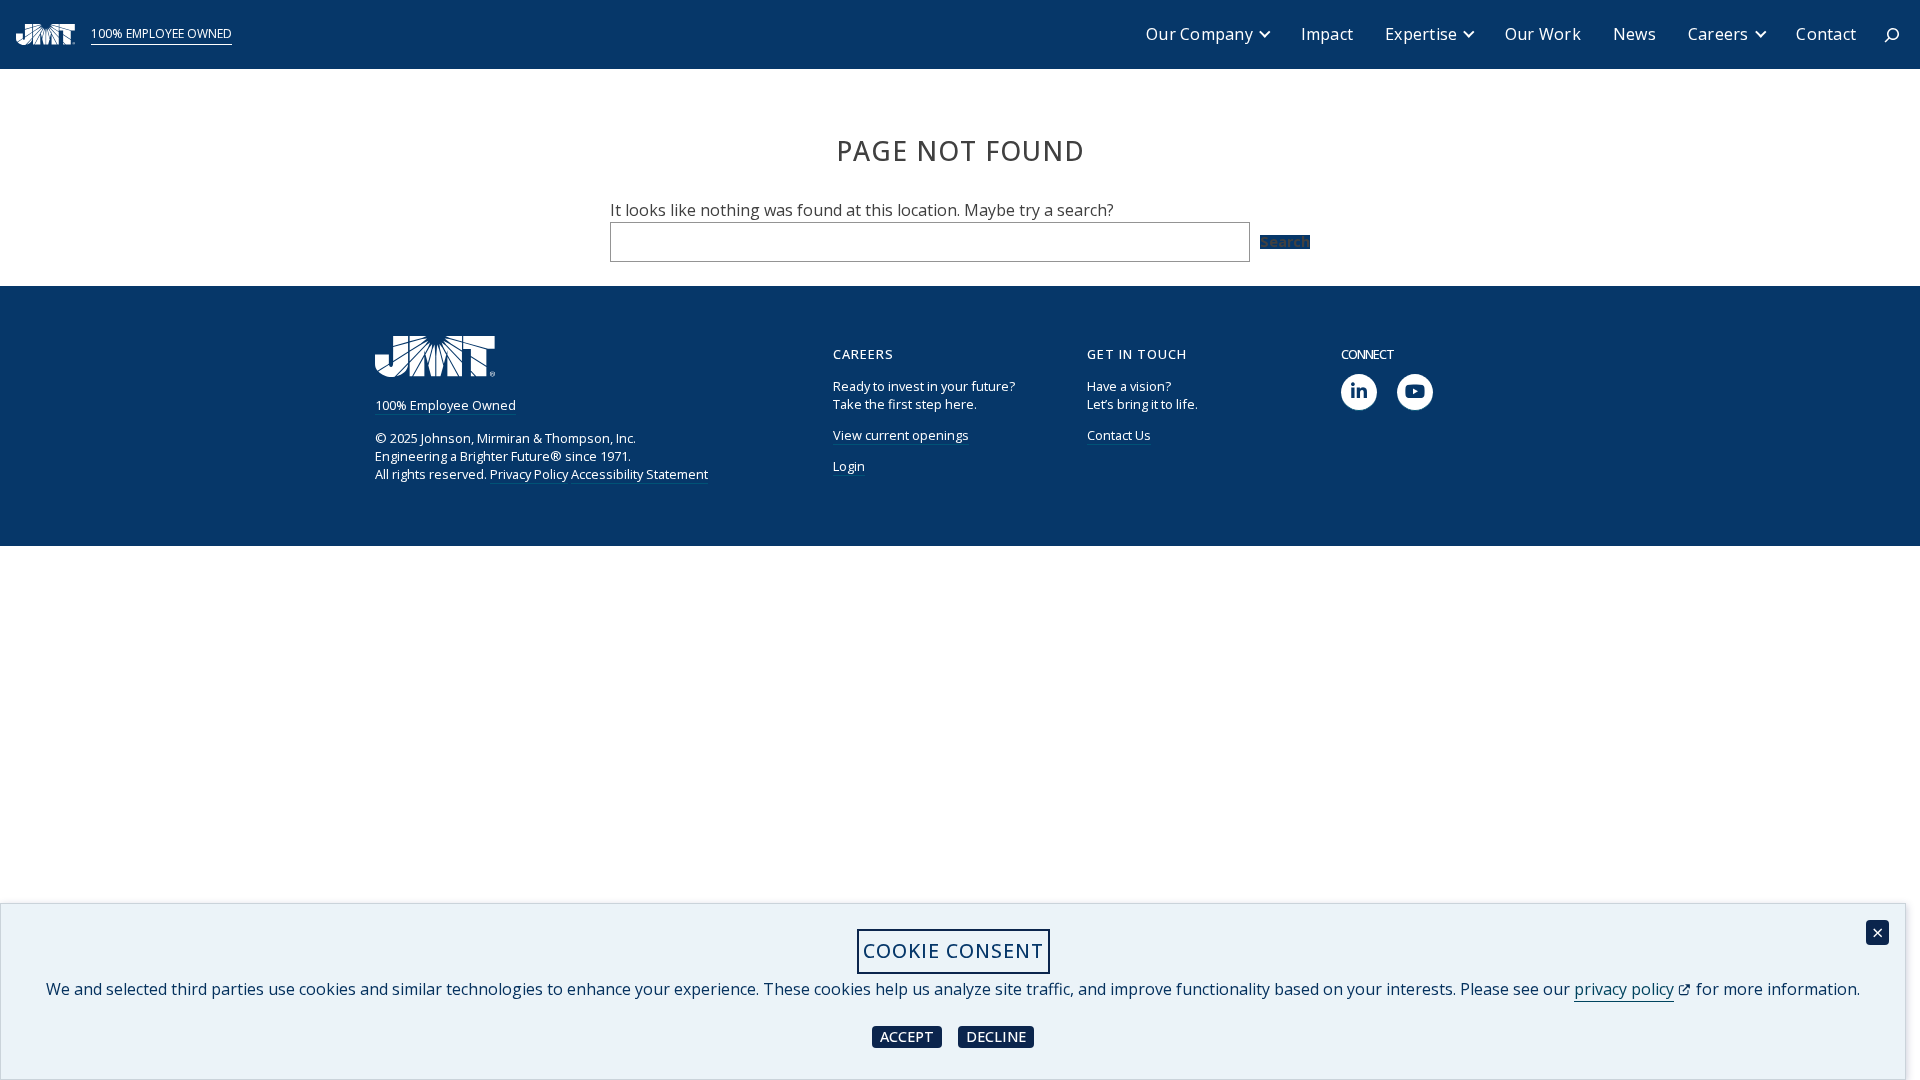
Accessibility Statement (639, 474)
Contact (1826, 34)
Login (849, 466)
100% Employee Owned (161, 33)
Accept (911, 1035)
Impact (1327, 34)
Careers (1718, 34)
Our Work (1543, 34)
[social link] (1359, 392)
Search (1285, 242)
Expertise (1421, 34)
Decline (1000, 1035)
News (1634, 34)
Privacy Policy (529, 474)
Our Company (1199, 34)
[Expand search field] (1892, 35)
